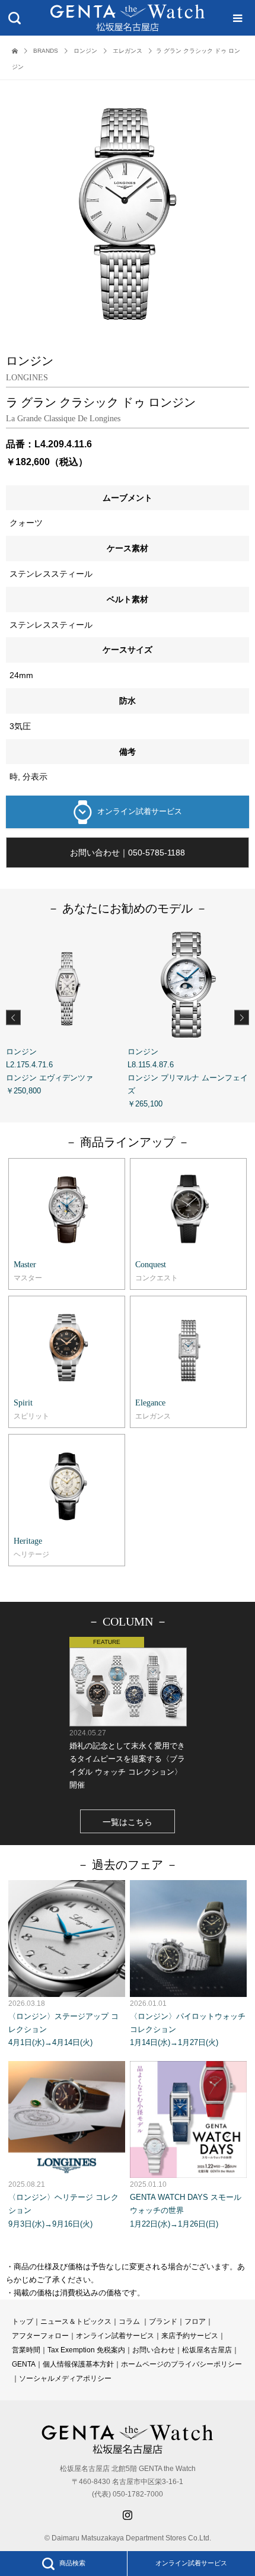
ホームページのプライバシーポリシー (181, 2364)
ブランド (163, 2321)
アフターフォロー (40, 2336)
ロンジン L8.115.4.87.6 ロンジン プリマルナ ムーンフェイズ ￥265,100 (188, 1078)
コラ (126, 2321)
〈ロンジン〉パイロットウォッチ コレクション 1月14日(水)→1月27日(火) (188, 2023)
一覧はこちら (128, 1822)
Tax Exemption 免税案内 (86, 2350)
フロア (195, 2321)
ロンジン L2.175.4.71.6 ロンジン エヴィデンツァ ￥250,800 (50, 1071)
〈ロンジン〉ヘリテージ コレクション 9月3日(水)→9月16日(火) (63, 2204)
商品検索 (72, 2563)
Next (242, 1017)
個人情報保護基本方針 (78, 2364)
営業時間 (26, 2350)
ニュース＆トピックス (76, 2321)
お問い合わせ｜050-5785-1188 (128, 853)
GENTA (24, 2364)
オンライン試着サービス (140, 811)
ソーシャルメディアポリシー (65, 2378)
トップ (23, 2321)
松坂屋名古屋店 (207, 2350)
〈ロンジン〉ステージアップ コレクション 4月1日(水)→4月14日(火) (63, 2023)
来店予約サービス (190, 2336)
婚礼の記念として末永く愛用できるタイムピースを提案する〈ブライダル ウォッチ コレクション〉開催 (127, 1759)
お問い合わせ (154, 2350)
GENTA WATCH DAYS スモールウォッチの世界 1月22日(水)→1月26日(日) (186, 2204)
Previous (13, 1017)
